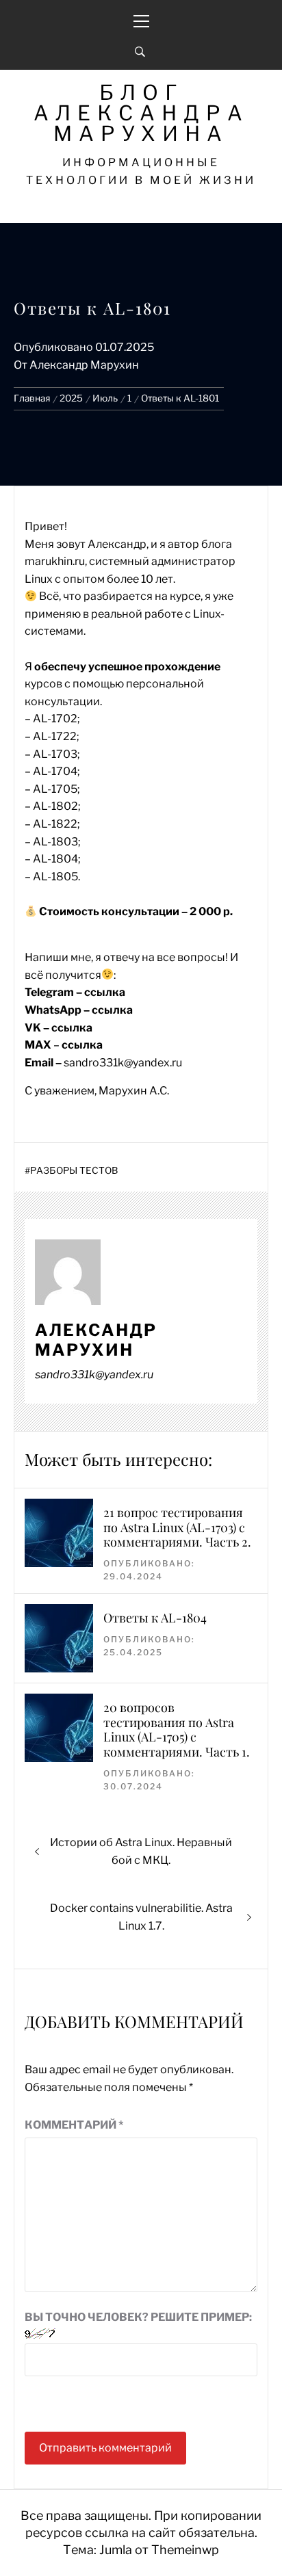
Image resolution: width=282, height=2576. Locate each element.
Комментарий (74, 2125)
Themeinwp (185, 2550)
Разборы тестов (74, 1170)
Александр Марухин (84, 365)
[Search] (140, 52)
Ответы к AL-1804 (155, 1618)
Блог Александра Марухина (141, 113)
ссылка (105, 992)
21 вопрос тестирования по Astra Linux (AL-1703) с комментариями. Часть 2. (177, 1527)
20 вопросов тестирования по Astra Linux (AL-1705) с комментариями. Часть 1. (177, 1730)
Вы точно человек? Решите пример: (138, 2317)
